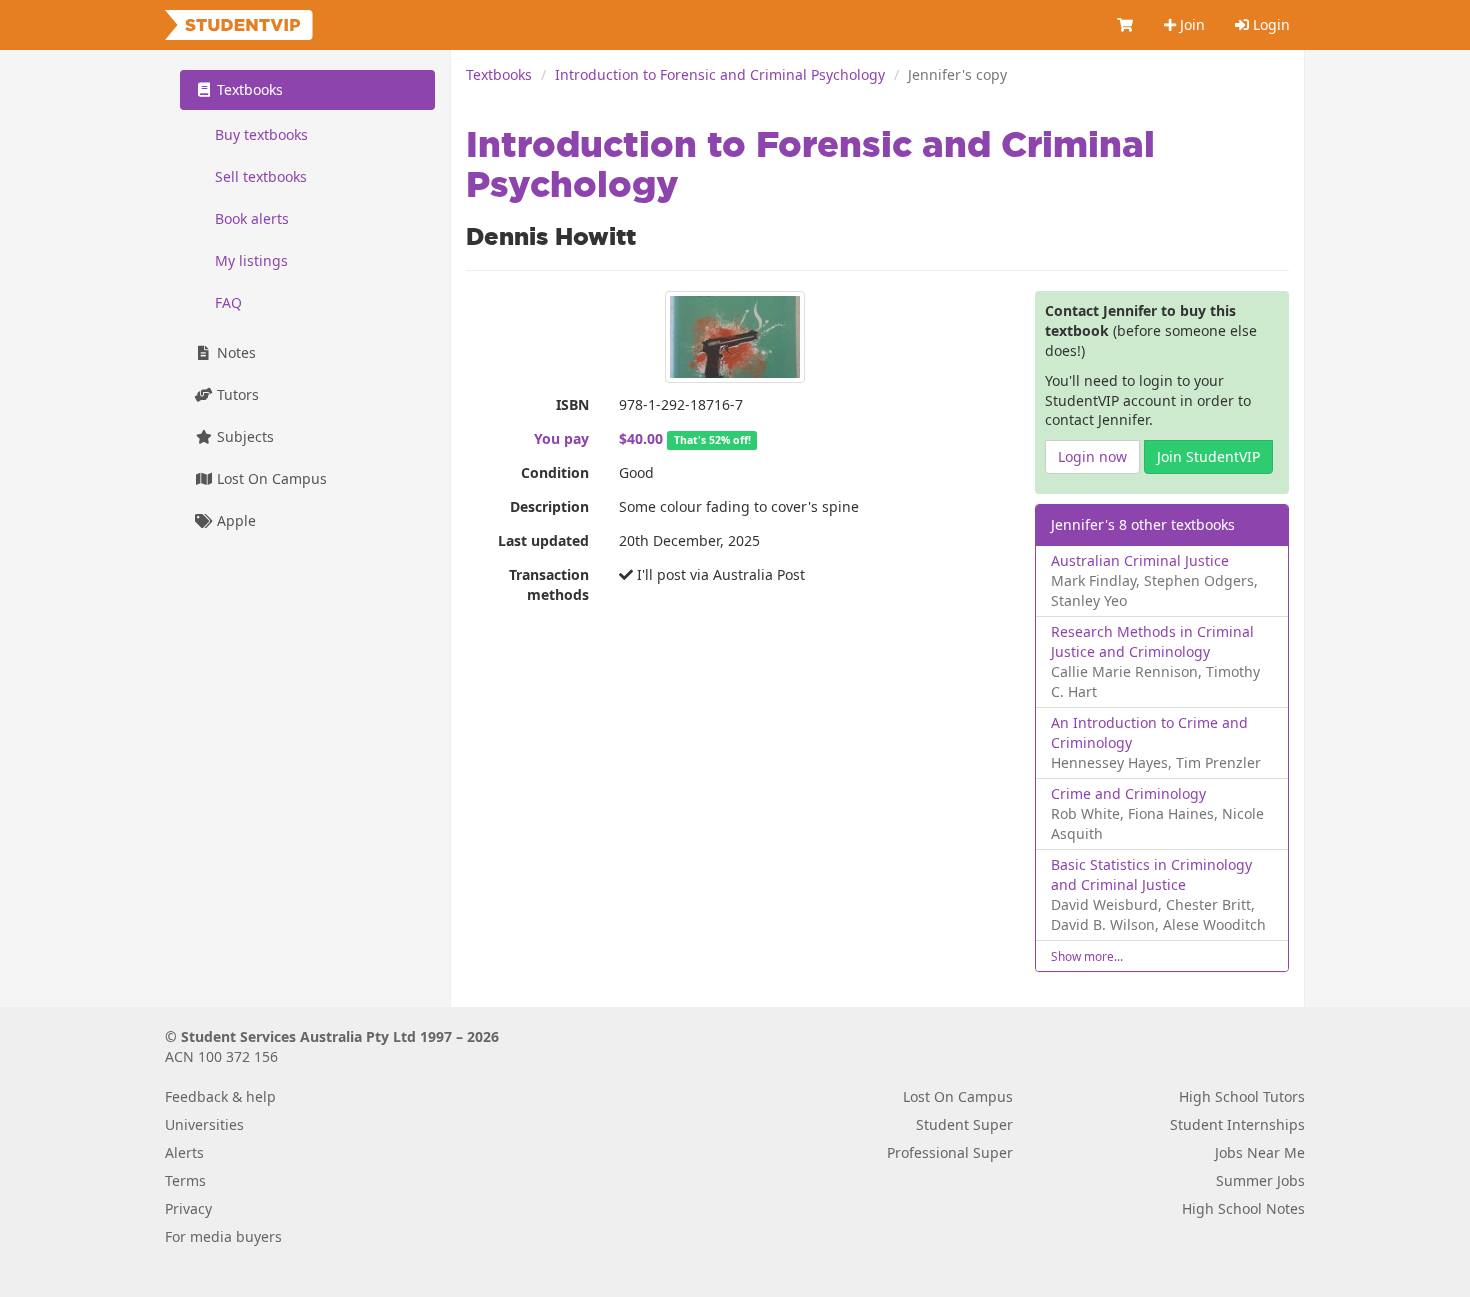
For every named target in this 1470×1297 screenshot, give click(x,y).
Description (549, 506)
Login (1269, 24)
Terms (185, 1180)
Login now (1092, 456)
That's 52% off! (712, 440)
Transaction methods (549, 584)
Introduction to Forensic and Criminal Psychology (720, 74)
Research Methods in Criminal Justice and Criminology (1152, 641)
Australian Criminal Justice (1140, 560)
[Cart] (1126, 25)
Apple (234, 520)
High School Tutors (1242, 1096)
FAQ (228, 302)
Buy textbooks (261, 134)
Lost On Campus (270, 478)
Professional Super (950, 1152)
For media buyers (223, 1236)
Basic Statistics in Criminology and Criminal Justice (1151, 874)
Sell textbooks (261, 176)
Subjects (243, 436)
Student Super (964, 1124)
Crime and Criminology (1128, 793)
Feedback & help (220, 1096)
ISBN (572, 404)
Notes (234, 352)
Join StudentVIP (1208, 456)
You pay (561, 438)
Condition (555, 472)
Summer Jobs (1260, 1180)
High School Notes (1243, 1208)
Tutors (236, 394)
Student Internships (1237, 1124)
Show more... (1087, 956)
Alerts (184, 1152)
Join (1190, 24)
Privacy (188, 1208)
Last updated (543, 540)
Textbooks (499, 74)
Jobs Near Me (1260, 1152)
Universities (204, 1124)
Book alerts (252, 218)
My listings (251, 260)
